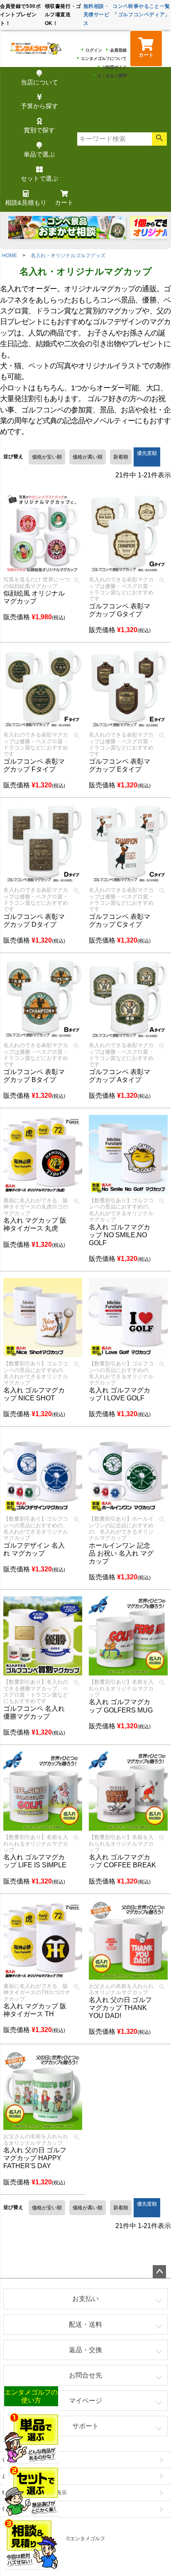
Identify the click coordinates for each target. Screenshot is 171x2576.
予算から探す (39, 106)
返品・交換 (85, 2350)
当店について (39, 82)
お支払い (85, 2299)
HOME (10, 256)
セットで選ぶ (39, 178)
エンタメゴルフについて (104, 58)
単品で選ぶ (39, 154)
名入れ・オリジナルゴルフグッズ (68, 256)
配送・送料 (85, 2324)
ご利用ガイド (114, 67)
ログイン (94, 50)
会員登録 (118, 50)
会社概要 (13, 2459)
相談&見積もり (26, 202)
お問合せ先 (85, 2375)
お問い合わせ (18, 2476)
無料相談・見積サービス (96, 15)
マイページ (85, 2401)
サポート (85, 2426)
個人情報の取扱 (21, 2509)
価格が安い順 (47, 457)
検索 (159, 139)
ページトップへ (159, 2272)
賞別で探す (39, 130)
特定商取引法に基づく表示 (34, 2493)
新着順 (121, 457)
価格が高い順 (88, 457)
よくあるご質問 (112, 76)
